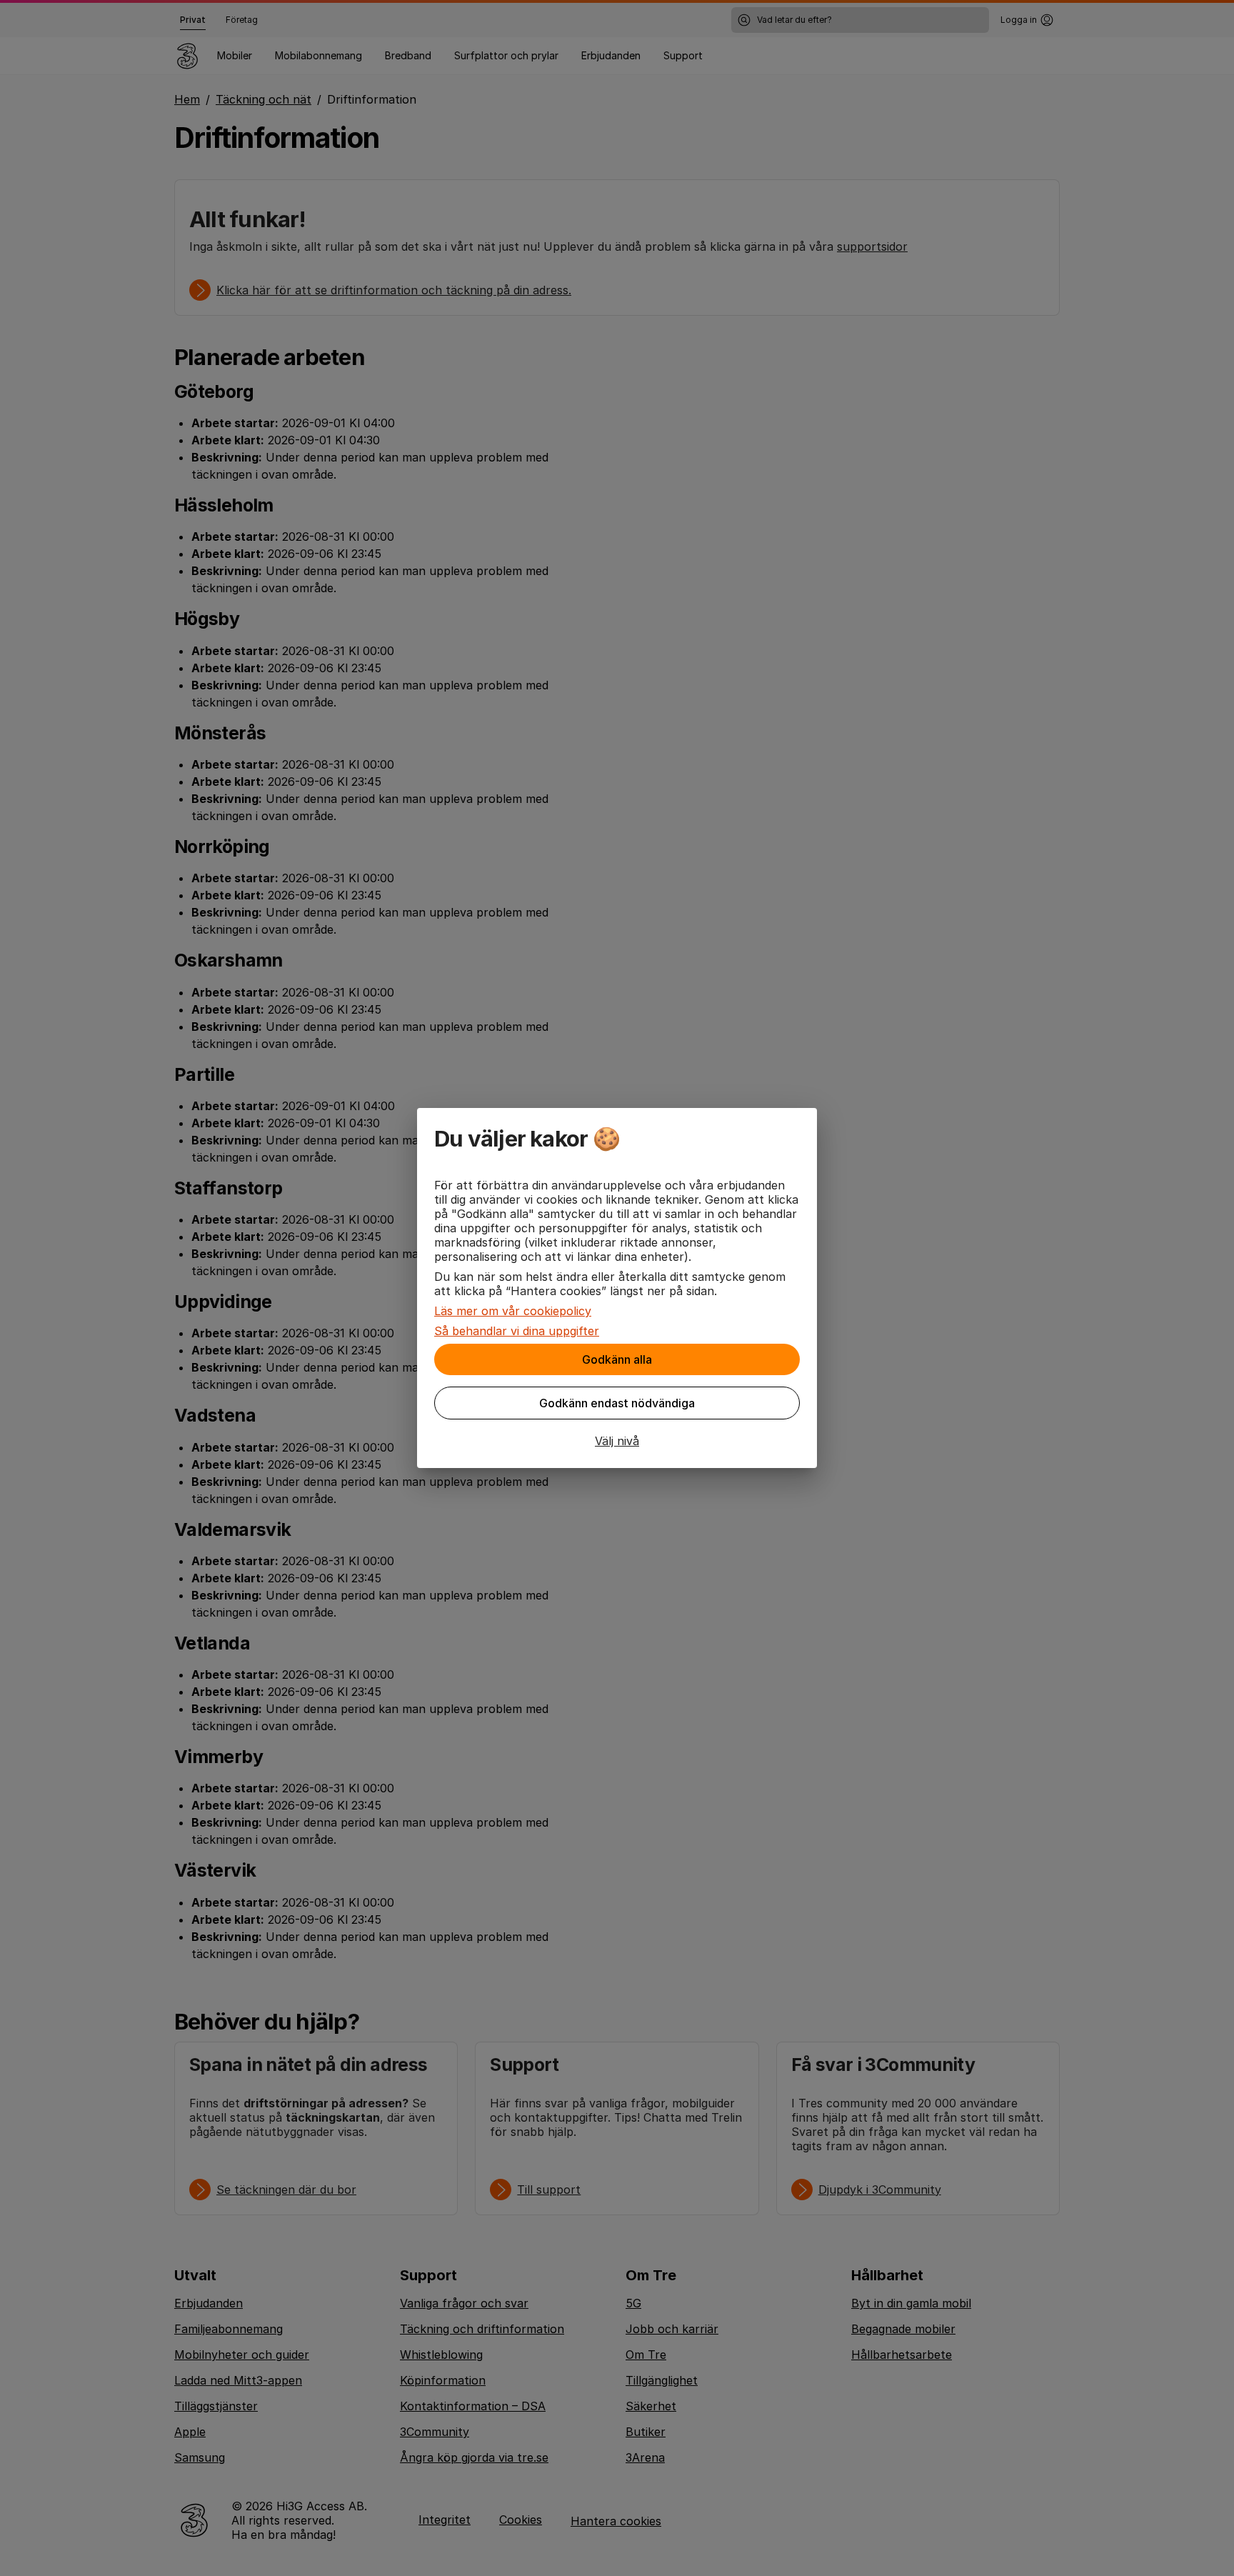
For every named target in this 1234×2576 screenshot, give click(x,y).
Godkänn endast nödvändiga (617, 1403)
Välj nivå (617, 1441)
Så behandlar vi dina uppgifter (517, 1331)
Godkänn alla (617, 1359)
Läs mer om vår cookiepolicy (513, 1311)
